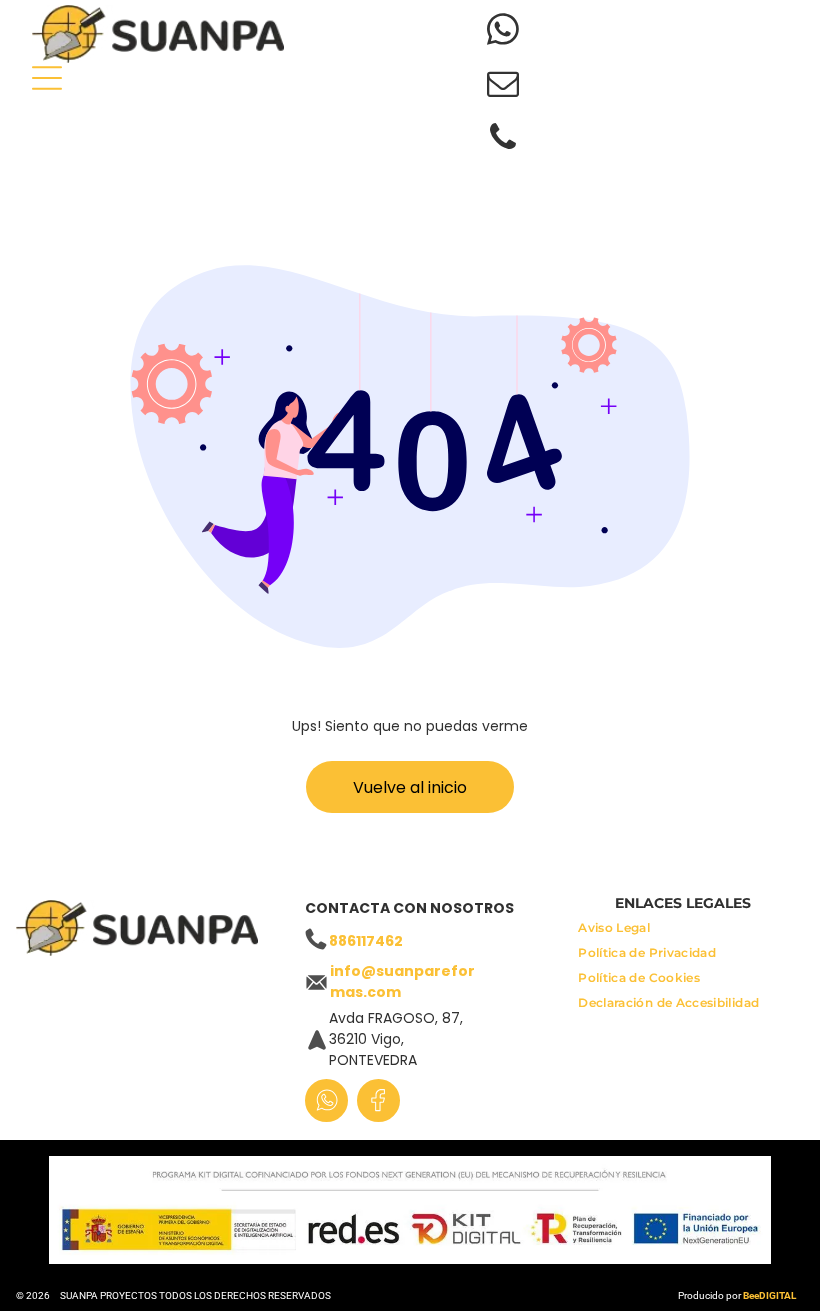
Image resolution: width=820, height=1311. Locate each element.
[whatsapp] (503, 32)
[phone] (503, 140)
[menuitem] (614, 932)
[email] (503, 86)
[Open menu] (47, 78)
